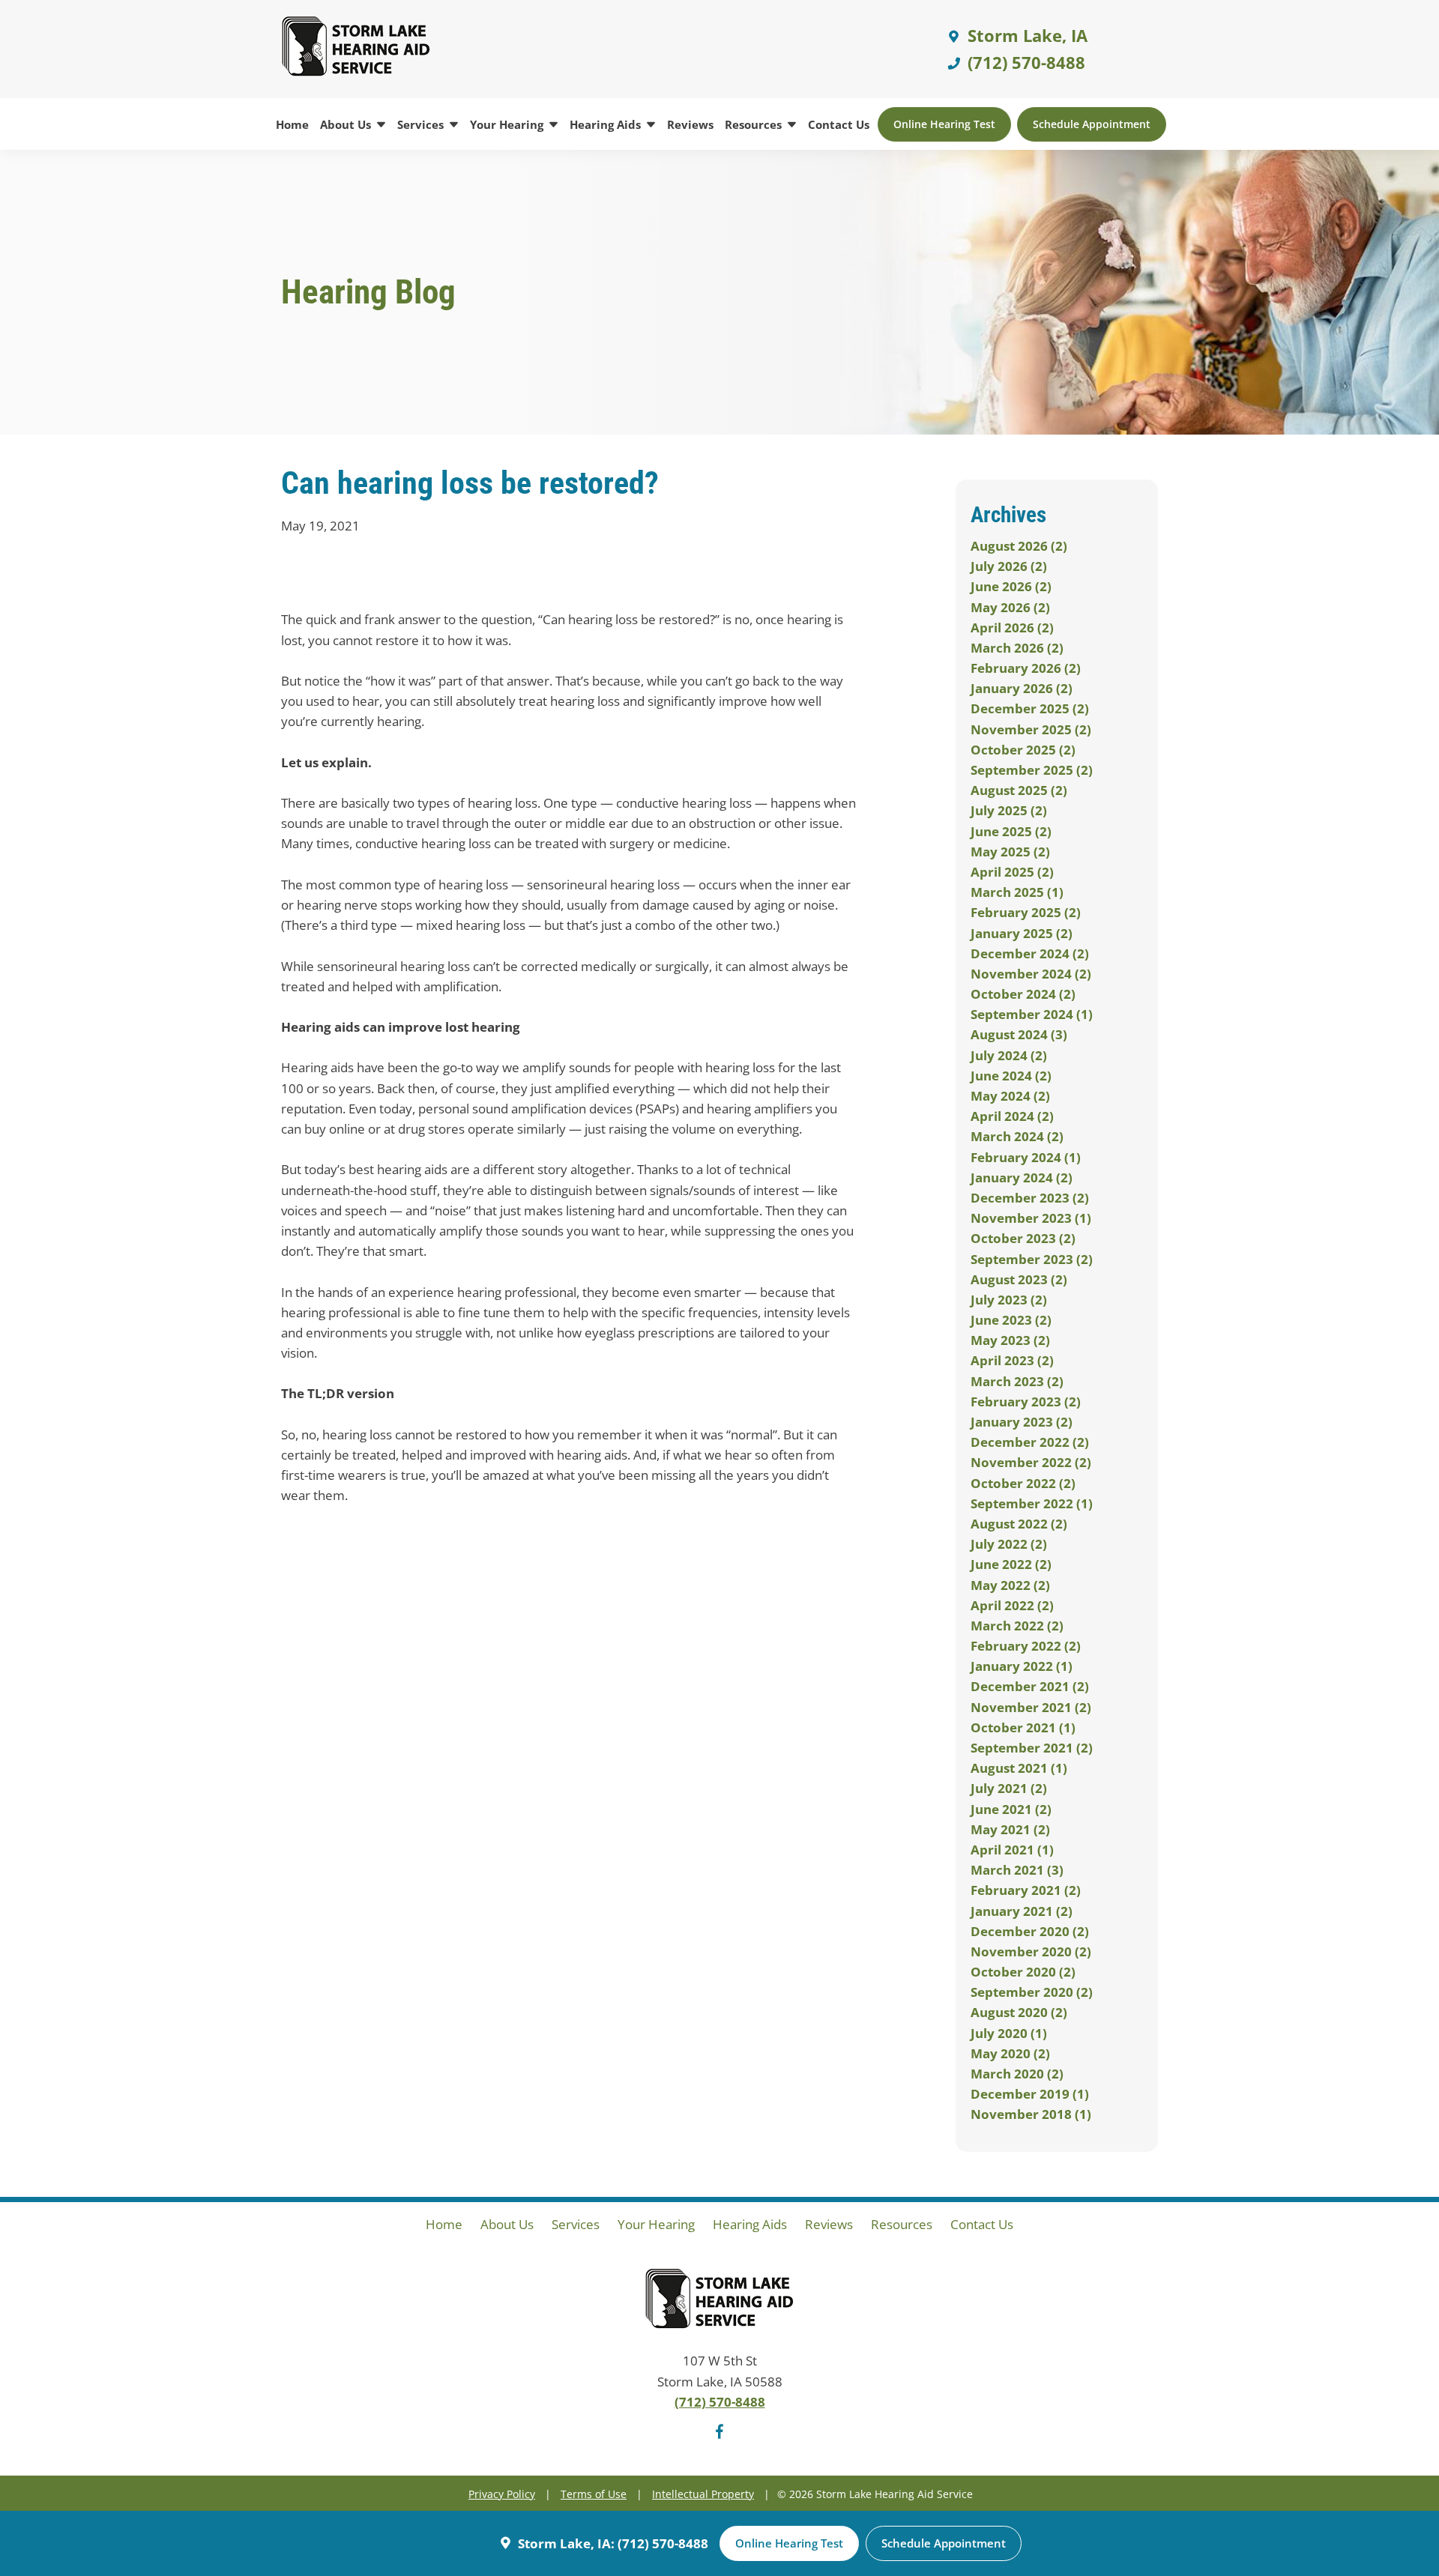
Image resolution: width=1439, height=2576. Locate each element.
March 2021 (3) (1017, 1870)
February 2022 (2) (1026, 1646)
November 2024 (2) (1031, 974)
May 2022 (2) (1010, 1585)
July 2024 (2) (1009, 1055)
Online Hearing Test (944, 124)
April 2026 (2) (1012, 628)
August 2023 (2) (1019, 1279)
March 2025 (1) (1017, 892)
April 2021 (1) (1012, 1850)
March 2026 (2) (1017, 648)
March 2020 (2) (1017, 2074)
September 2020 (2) (1032, 1992)
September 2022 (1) (1032, 1503)
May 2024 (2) (1010, 1096)
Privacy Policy (502, 2494)
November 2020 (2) (1031, 1951)
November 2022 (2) (1031, 1462)
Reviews (690, 124)
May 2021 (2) (1010, 1829)
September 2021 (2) (1032, 1748)
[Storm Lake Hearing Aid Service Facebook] (719, 2434)
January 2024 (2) (1022, 1177)
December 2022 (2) (1030, 1442)
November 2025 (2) (1031, 729)
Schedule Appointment (1092, 124)
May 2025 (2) (1010, 852)
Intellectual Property (703, 2494)
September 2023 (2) (1032, 1259)
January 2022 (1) (1022, 1666)
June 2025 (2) (1011, 831)
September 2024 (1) (1032, 1014)
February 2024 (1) (1026, 1157)
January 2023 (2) (1022, 1422)
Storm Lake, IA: (566, 2543)
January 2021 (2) (1022, 1911)
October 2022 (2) (1023, 1483)
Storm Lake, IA (1025, 35)
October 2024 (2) (1023, 994)
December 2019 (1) (1030, 2094)
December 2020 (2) (1030, 1931)
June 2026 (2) (1011, 586)
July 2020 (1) (1009, 2033)
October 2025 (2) (1023, 750)
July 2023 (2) (1009, 1300)
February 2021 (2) (1026, 1890)
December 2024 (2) (1030, 953)
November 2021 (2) (1031, 1707)
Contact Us (839, 124)
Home (292, 124)
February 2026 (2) (1026, 668)
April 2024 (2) (1012, 1116)
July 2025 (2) (1009, 810)
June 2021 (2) (1011, 1809)
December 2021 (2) (1030, 1686)
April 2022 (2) (1012, 1605)
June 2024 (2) (1011, 1076)
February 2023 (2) (1026, 1402)
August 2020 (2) (1019, 2012)
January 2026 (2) (1022, 688)
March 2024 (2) (1017, 1136)
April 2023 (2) (1012, 1360)
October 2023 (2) (1023, 1238)
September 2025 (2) (1032, 770)
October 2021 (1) (1023, 1727)
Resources (755, 124)
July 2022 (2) (1009, 1544)
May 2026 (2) (1010, 607)
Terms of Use (594, 2494)
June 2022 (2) (1011, 1564)
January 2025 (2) (1022, 933)
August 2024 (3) (1019, 1034)
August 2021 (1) (1019, 1768)
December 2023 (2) (1030, 1198)
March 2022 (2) (1017, 1626)
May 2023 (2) (1010, 1340)
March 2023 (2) (1017, 1381)
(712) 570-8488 (1024, 62)
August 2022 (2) (1019, 1524)
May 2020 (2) (1010, 2053)
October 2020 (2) (1023, 1972)
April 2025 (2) (1012, 872)
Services (422, 124)
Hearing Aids (607, 124)
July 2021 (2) (1009, 1788)
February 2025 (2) (1026, 912)
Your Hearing (508, 124)
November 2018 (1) (1031, 2114)
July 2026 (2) (1009, 566)
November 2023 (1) (1031, 1218)
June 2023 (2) (1011, 1320)
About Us (347, 124)
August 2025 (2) (1019, 790)
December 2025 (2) (1030, 708)
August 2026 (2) (1019, 546)
